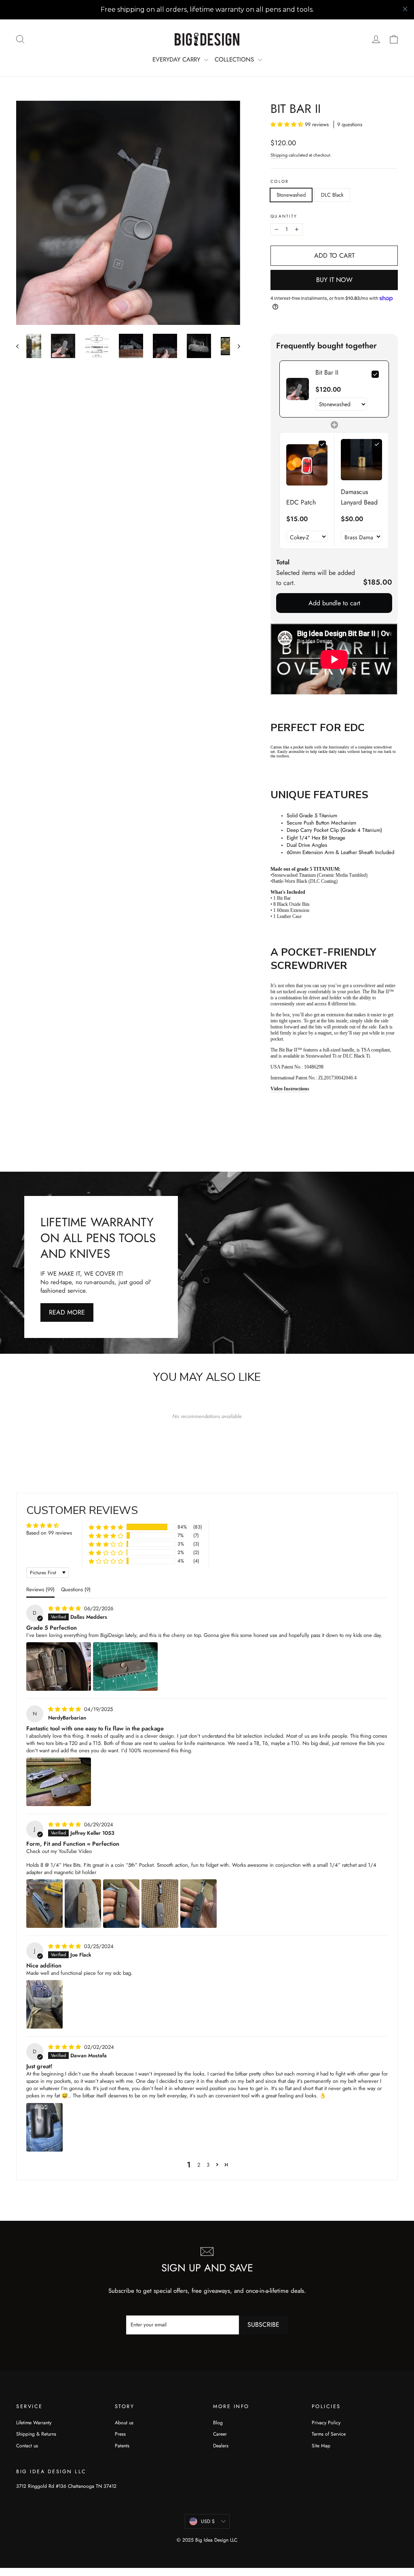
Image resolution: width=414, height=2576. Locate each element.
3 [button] (208, 2165)
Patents (122, 2446)
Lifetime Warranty (34, 2423)
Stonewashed (291, 195)
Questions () (76, 1589)
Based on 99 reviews (49, 1533)
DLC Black (332, 195)
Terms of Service (329, 2434)
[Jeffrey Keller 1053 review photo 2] (83, 1904)
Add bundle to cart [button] (334, 603)
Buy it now (334, 280)
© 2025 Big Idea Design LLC (207, 2540)
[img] (65, 1608)
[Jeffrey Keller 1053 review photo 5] (199, 1904)
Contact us (27, 2446)
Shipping (279, 155)
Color (279, 182)
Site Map (321, 2446)
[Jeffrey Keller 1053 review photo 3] (121, 1904)
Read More (67, 1312)
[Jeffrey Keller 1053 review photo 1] (44, 1904)
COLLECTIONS (235, 59)
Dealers (221, 2446)
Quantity (284, 216)
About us (124, 2423)
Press (120, 2434)
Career (220, 2434)
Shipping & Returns (36, 2434)
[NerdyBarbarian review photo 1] (59, 1782)
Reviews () (40, 1589)
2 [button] (199, 2165)
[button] (288, 124)
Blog (218, 2423)
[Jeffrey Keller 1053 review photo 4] (160, 1904)
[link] (298, 389)
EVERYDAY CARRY (177, 59)
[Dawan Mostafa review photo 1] (44, 2127)
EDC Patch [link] (301, 502)
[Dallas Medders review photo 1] (59, 1666)
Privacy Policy (326, 2423)
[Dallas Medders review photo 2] (125, 1666)
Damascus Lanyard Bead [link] (359, 497)
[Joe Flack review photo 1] (44, 2004)
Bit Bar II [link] (327, 372)
